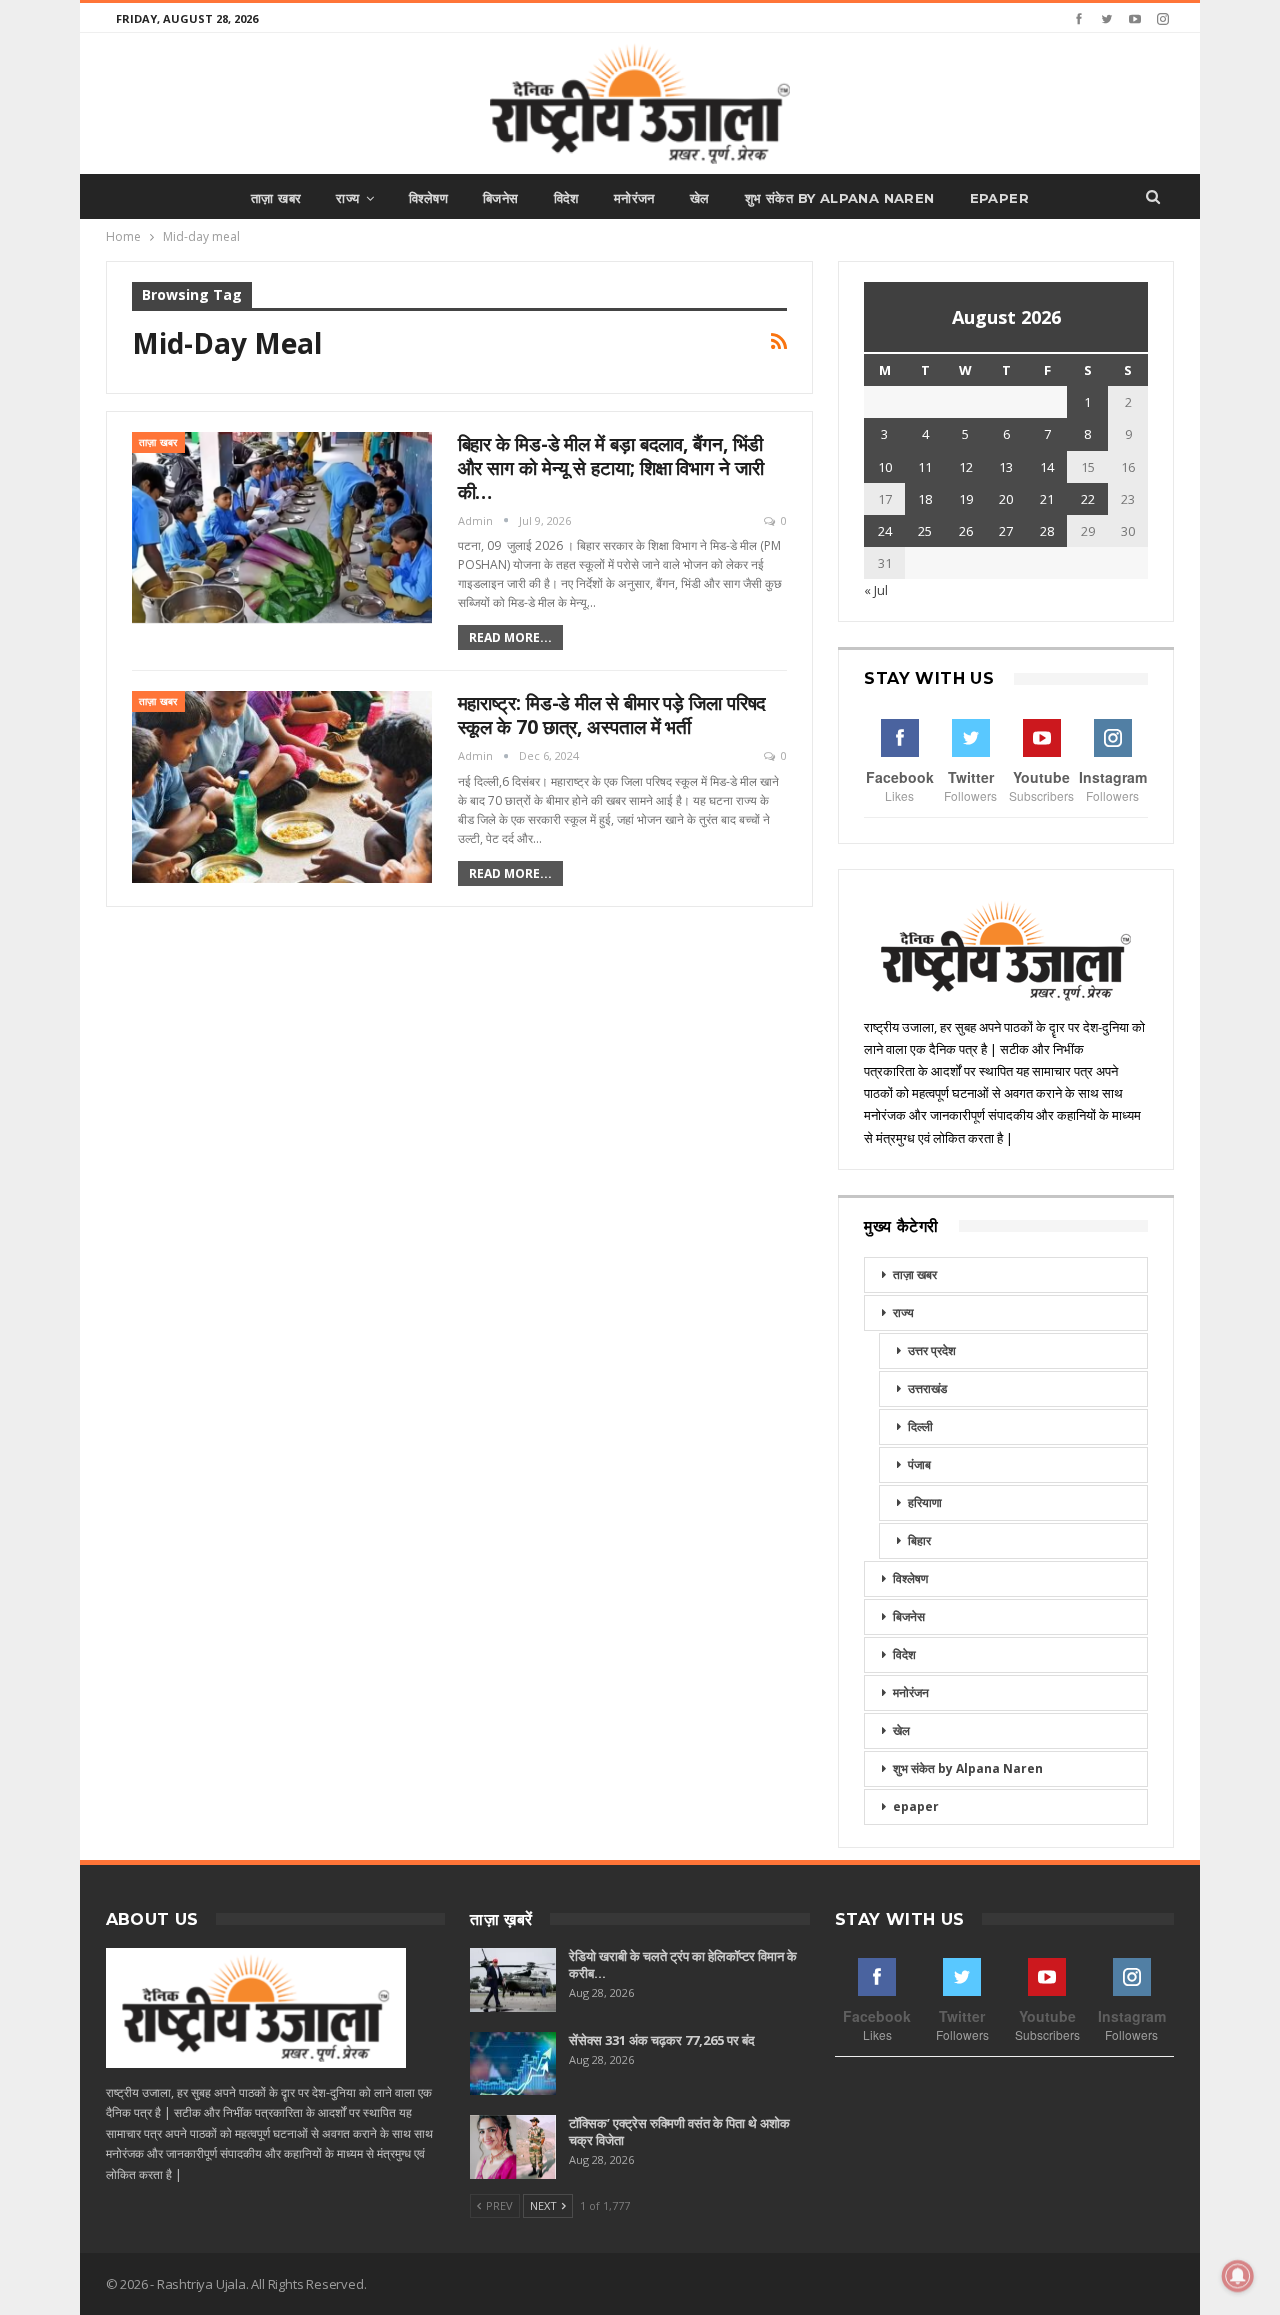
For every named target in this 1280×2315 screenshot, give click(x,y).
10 (885, 467)
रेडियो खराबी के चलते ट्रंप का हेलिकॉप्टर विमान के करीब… (683, 1964)
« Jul (876, 590)
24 (885, 531)
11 (925, 467)
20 (1006, 499)
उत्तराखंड (927, 1388)
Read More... (510, 637)
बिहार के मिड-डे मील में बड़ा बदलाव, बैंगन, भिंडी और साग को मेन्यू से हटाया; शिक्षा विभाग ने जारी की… (611, 468)
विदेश (566, 198)
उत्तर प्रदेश (932, 1350)
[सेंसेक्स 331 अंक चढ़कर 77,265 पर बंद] (513, 2064)
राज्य (347, 198)
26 (966, 531)
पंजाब (919, 1464)
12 (966, 467)
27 (1006, 531)
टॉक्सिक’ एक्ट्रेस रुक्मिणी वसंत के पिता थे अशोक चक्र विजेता (679, 2131)
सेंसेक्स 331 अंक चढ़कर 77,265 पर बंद (662, 2040)
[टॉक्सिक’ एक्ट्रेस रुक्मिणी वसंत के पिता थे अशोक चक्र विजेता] (513, 2147)
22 (1088, 499)
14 (1047, 467)
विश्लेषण (428, 198)
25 (925, 531)
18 (925, 499)
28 (1047, 531)
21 (1047, 499)
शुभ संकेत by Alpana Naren (840, 198)
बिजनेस (501, 198)
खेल (700, 198)
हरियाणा (925, 1502)
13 (1006, 467)
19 (966, 499)
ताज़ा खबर (276, 198)
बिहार (919, 1540)
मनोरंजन (634, 198)
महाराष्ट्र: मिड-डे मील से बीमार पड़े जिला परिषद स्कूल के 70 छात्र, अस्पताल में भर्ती (612, 715)
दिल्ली (920, 1426)
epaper (999, 198)
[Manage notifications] (1238, 2276)
